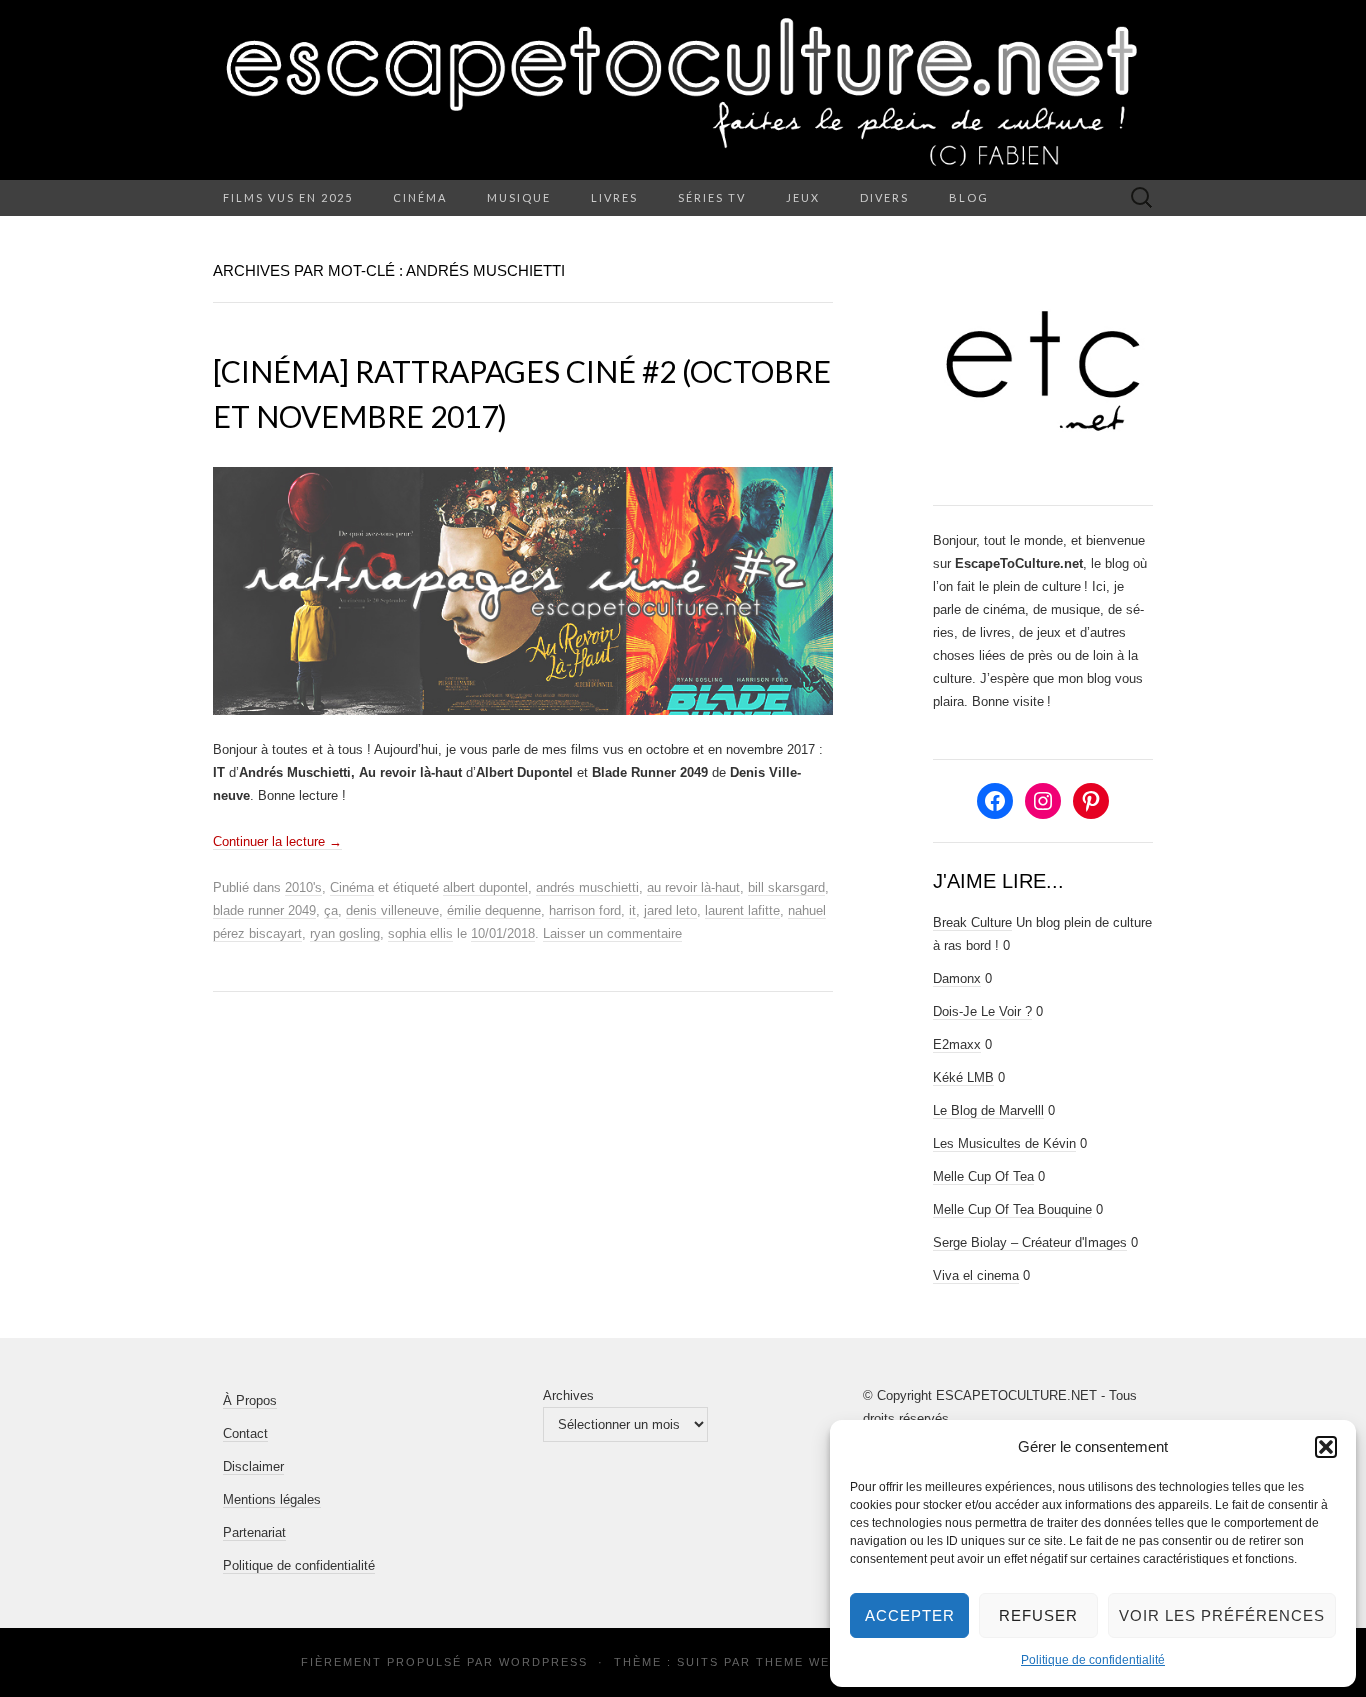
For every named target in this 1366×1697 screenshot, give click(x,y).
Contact (245, 1433)
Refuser (1038, 1615)
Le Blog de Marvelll (988, 1110)
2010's (303, 887)
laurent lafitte (742, 910)
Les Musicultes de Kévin (1004, 1143)
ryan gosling (345, 933)
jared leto (670, 910)
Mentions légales (272, 1499)
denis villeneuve (392, 910)
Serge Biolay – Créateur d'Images (1030, 1242)
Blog (969, 197)
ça (331, 910)
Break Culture (972, 922)
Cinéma (420, 197)
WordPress (543, 1662)
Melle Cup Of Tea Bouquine (1012, 1209)
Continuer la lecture (277, 841)
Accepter (910, 1615)
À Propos (250, 1400)
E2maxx (957, 1044)
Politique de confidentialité (1093, 1660)
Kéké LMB (963, 1077)
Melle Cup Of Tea (983, 1176)
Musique (519, 197)
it (632, 910)
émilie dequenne (494, 910)
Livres (614, 197)
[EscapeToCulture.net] (683, 90)
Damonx (957, 978)
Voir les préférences (1222, 1615)
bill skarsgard (786, 887)
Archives (568, 1395)
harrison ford (585, 910)
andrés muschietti (587, 887)
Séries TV (712, 197)
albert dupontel (485, 887)
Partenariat (254, 1532)
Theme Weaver (811, 1662)
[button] (1326, 1447)
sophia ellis (420, 933)
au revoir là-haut (693, 887)
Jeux (803, 197)
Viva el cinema (976, 1275)
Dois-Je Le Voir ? (982, 1011)
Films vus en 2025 (288, 197)
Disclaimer (253, 1466)
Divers (884, 197)
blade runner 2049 (264, 910)
